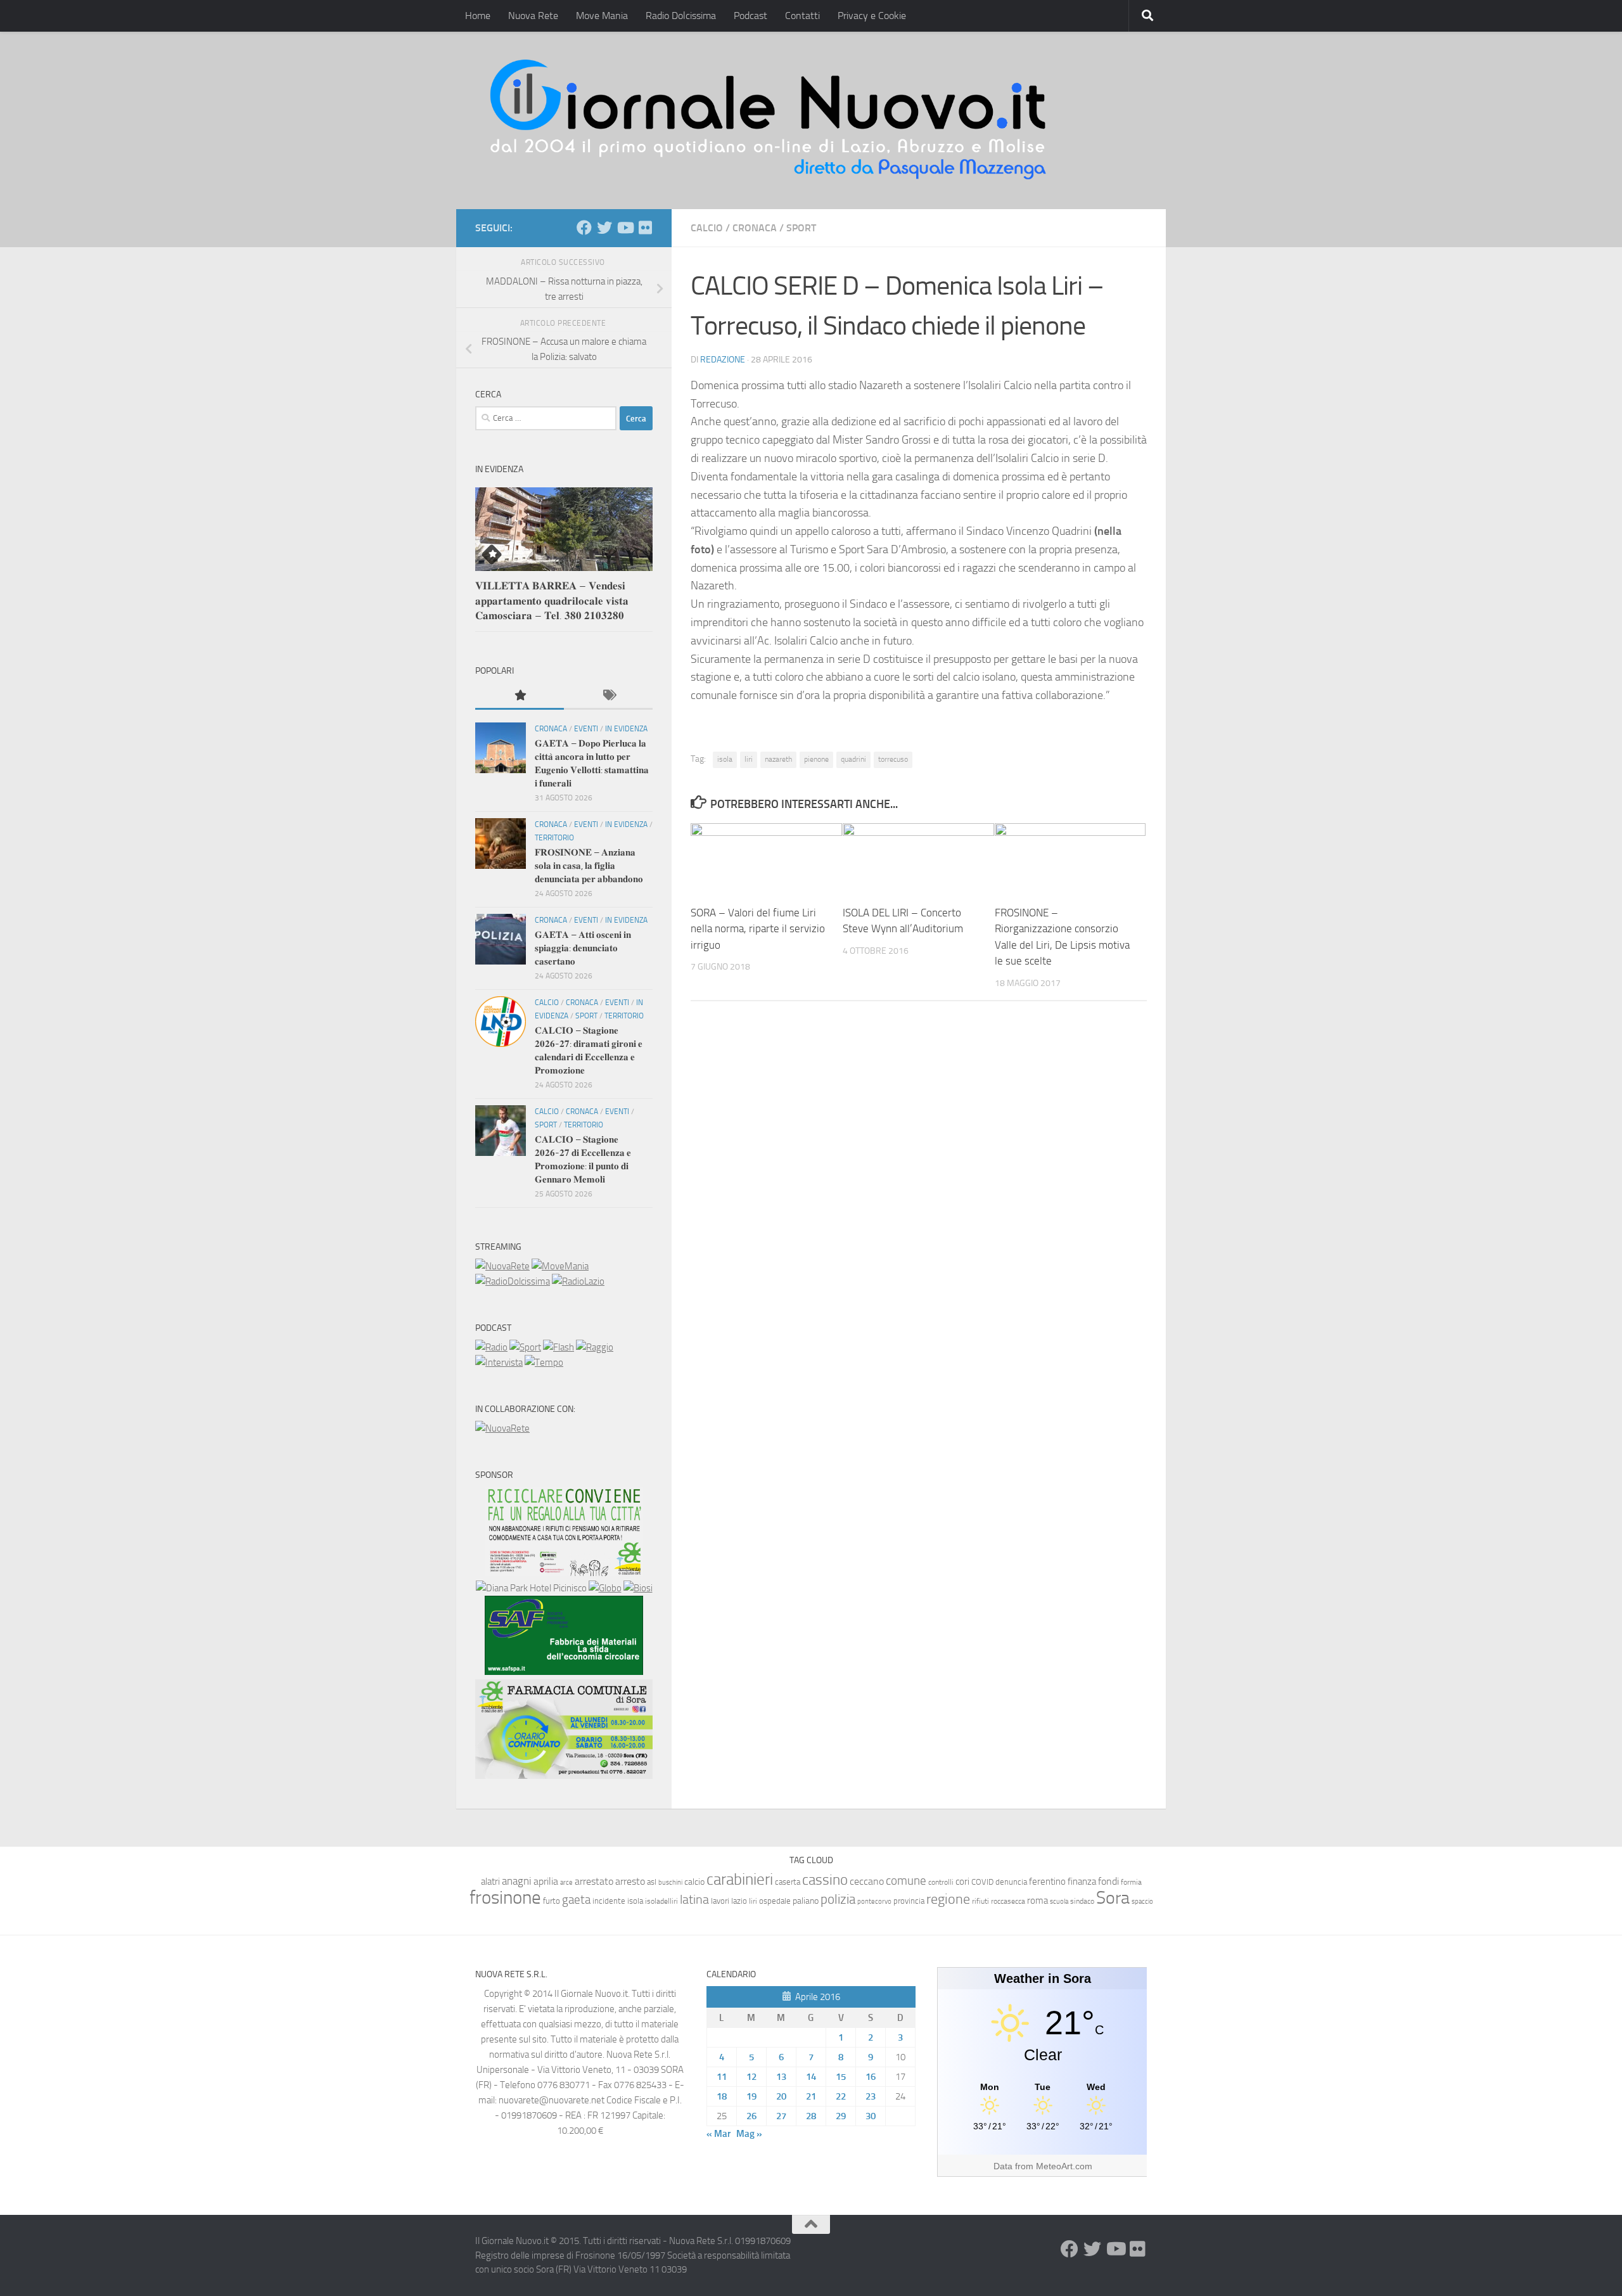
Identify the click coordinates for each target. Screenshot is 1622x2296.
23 (871, 2096)
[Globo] (605, 1588)
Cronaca (755, 228)
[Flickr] (645, 228)
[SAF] (564, 1672)
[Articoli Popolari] (520, 696)
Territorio (554, 838)
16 (871, 2077)
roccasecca (1008, 1901)
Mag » (749, 2134)
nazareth (778, 759)
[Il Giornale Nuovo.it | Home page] (769, 120)
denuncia (1011, 1882)
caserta (788, 1882)
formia (1131, 1882)
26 (751, 2116)
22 (841, 2096)
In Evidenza (626, 729)
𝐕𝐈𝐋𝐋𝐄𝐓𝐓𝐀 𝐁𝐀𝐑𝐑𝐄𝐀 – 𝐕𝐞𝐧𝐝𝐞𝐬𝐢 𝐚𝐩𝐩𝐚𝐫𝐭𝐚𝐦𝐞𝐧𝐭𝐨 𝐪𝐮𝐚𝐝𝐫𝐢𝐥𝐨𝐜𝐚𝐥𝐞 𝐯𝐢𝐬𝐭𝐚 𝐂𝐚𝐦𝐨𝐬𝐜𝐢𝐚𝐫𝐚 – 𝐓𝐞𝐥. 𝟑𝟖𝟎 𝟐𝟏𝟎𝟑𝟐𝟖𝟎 (552, 600)
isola (725, 759)
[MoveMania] (560, 1266)
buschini (670, 1882)
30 (871, 2116)
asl (652, 1882)
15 (841, 2077)
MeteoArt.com (1064, 2166)
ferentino (1047, 1882)
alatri (490, 1882)
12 (751, 2077)
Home (478, 16)
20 (781, 2096)
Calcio (707, 228)
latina (694, 1899)
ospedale (775, 1901)
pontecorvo (874, 1901)
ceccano (867, 1881)
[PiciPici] (564, 1573)
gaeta (576, 1900)
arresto (630, 1881)
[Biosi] (638, 1588)
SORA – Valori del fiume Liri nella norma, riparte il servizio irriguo (758, 929)
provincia (909, 1901)
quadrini (853, 759)
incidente (609, 1901)
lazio (739, 1901)
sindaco (1082, 1901)
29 (841, 2116)
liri (749, 759)
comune (906, 1881)
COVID (982, 1882)
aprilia (546, 1881)
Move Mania (602, 16)
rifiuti (980, 1901)
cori (962, 1882)
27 (781, 2116)
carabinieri (740, 1879)
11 (722, 2077)
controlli (941, 1882)
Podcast (750, 16)
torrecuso (893, 759)
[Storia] (499, 1363)
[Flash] (559, 1347)
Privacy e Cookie (872, 16)
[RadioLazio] (578, 1281)
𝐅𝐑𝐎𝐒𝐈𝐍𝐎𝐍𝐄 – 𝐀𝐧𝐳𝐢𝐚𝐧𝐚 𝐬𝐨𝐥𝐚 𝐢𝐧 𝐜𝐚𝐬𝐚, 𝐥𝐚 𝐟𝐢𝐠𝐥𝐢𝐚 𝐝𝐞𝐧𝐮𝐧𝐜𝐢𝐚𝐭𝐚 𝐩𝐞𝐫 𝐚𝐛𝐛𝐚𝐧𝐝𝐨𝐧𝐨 (589, 866)
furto (552, 1901)
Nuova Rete (533, 16)
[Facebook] (584, 228)
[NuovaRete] (502, 1266)
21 (811, 2096)
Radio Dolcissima (681, 16)
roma (1038, 1901)
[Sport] (525, 1347)
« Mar (718, 2134)
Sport (801, 228)
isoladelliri (661, 1901)
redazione (723, 360)
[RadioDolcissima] (513, 1281)
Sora (1113, 1898)
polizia (838, 1899)
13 (781, 2077)
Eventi (586, 729)
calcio (694, 1882)
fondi (1108, 1881)
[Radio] (491, 1347)
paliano (806, 1901)
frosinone (505, 1898)
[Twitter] (604, 228)
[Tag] (608, 696)
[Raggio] (595, 1347)
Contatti (802, 16)
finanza (1082, 1882)
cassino (825, 1880)
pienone (816, 759)
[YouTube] (625, 228)
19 (751, 2096)
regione (948, 1899)
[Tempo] (544, 1363)
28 (811, 2116)
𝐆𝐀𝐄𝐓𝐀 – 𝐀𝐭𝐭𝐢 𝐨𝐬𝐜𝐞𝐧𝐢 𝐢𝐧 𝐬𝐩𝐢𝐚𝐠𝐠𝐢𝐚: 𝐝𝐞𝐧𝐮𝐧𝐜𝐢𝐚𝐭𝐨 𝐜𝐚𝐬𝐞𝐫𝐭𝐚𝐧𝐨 (583, 948)
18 (722, 2096)
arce (566, 1882)
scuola (1059, 1902)
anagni (517, 1881)
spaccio (1142, 1902)
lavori (720, 1901)
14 (811, 2077)
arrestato (594, 1881)
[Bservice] (564, 1776)
